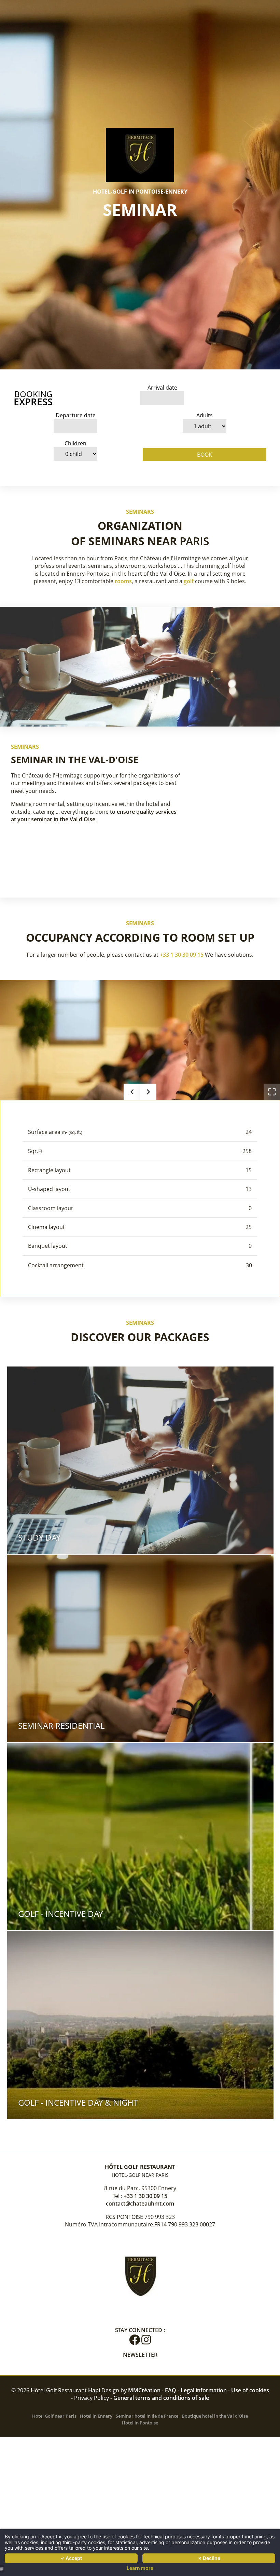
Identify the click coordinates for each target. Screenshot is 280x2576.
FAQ (171, 2390)
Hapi (94, 2390)
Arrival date (162, 388)
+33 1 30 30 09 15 (182, 955)
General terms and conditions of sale (161, 2398)
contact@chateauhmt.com (140, 2204)
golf (189, 581)
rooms (123, 581)
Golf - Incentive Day (60, 1914)
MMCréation (144, 2390)
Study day (39, 1537)
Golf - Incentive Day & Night (78, 2102)
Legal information (204, 2390)
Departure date (76, 415)
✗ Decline (209, 2558)
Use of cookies (250, 2390)
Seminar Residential (61, 1725)
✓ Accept (71, 2558)
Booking (33, 398)
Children (75, 443)
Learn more (140, 2568)
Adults (205, 415)
